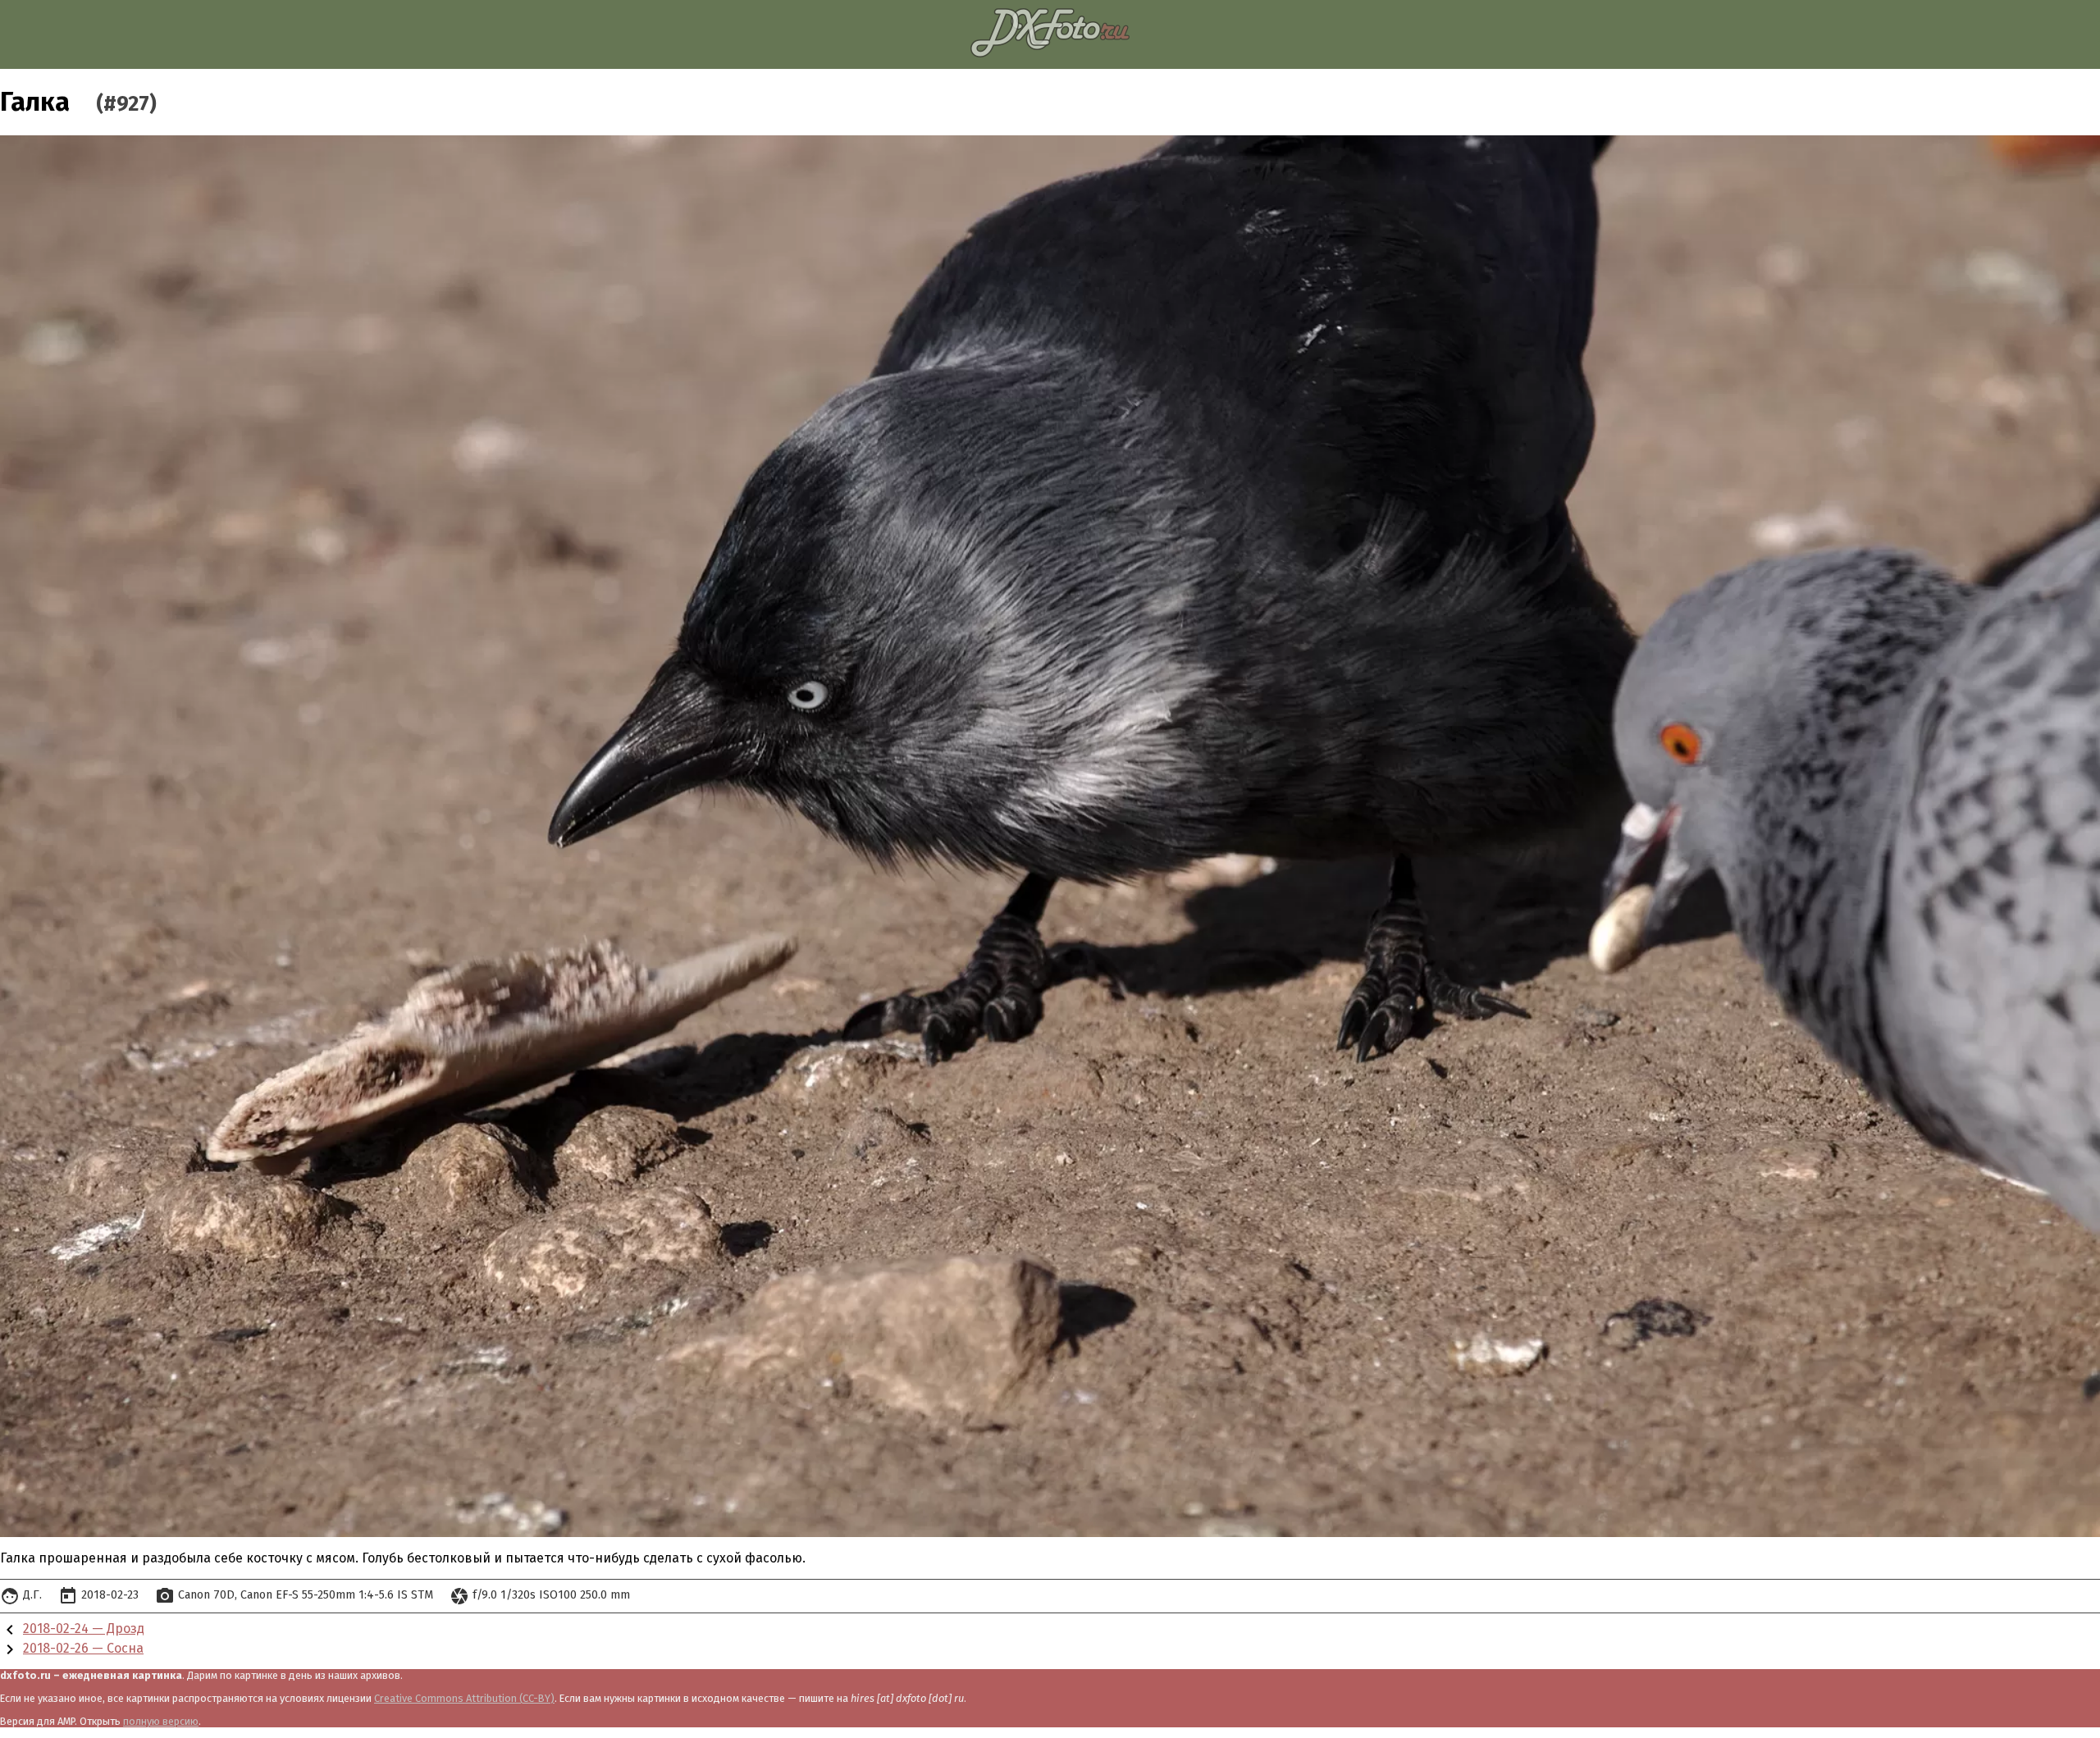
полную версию (161, 1721)
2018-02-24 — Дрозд (84, 1629)
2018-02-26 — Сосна (83, 1648)
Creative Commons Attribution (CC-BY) (464, 1698)
